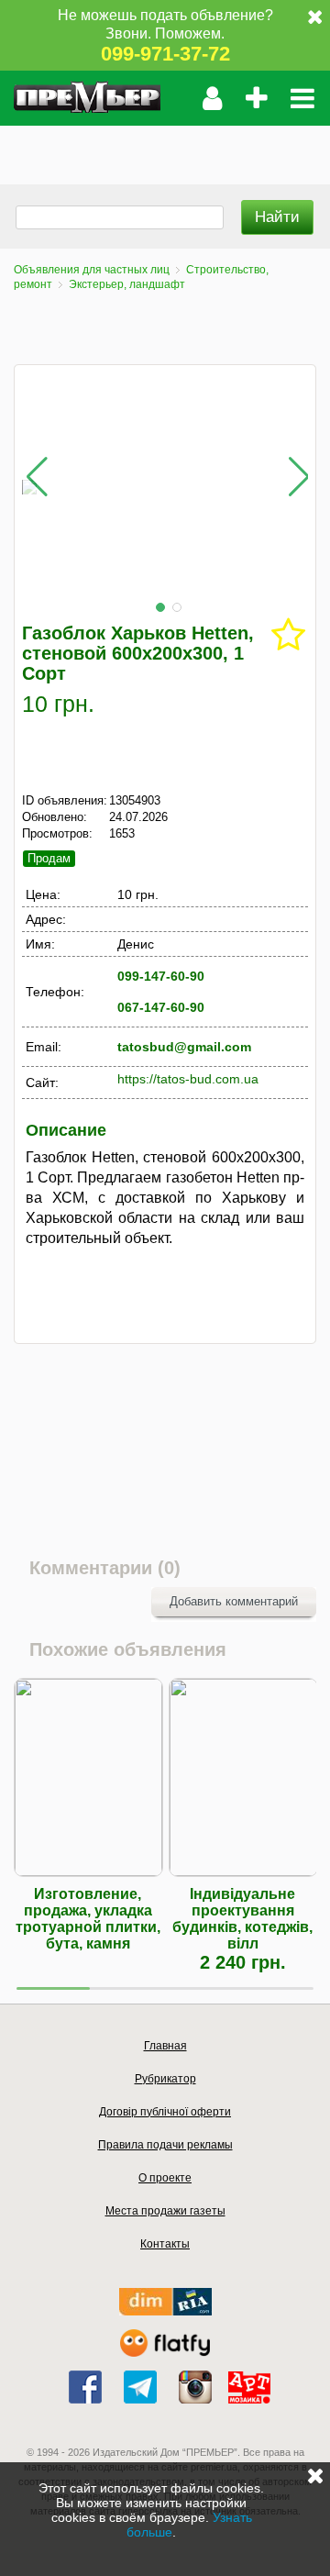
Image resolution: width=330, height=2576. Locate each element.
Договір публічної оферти (165, 2112)
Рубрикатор (165, 2079)
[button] (160, 607)
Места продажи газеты (165, 2211)
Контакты (165, 2244)
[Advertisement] (165, 149)
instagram (195, 2387)
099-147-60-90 (161, 976)
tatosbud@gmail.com (184, 1047)
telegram (140, 2387)
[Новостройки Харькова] (165, 2311)
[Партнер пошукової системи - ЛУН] (165, 2353)
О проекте (165, 2178)
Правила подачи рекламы (165, 2145)
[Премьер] (87, 98)
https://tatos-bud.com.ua (188, 1079)
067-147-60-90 (161, 1007)
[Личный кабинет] (212, 98)
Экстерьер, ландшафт (127, 284)
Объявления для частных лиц (92, 270)
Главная (165, 2046)
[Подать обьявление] (256, 98)
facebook (85, 2387)
